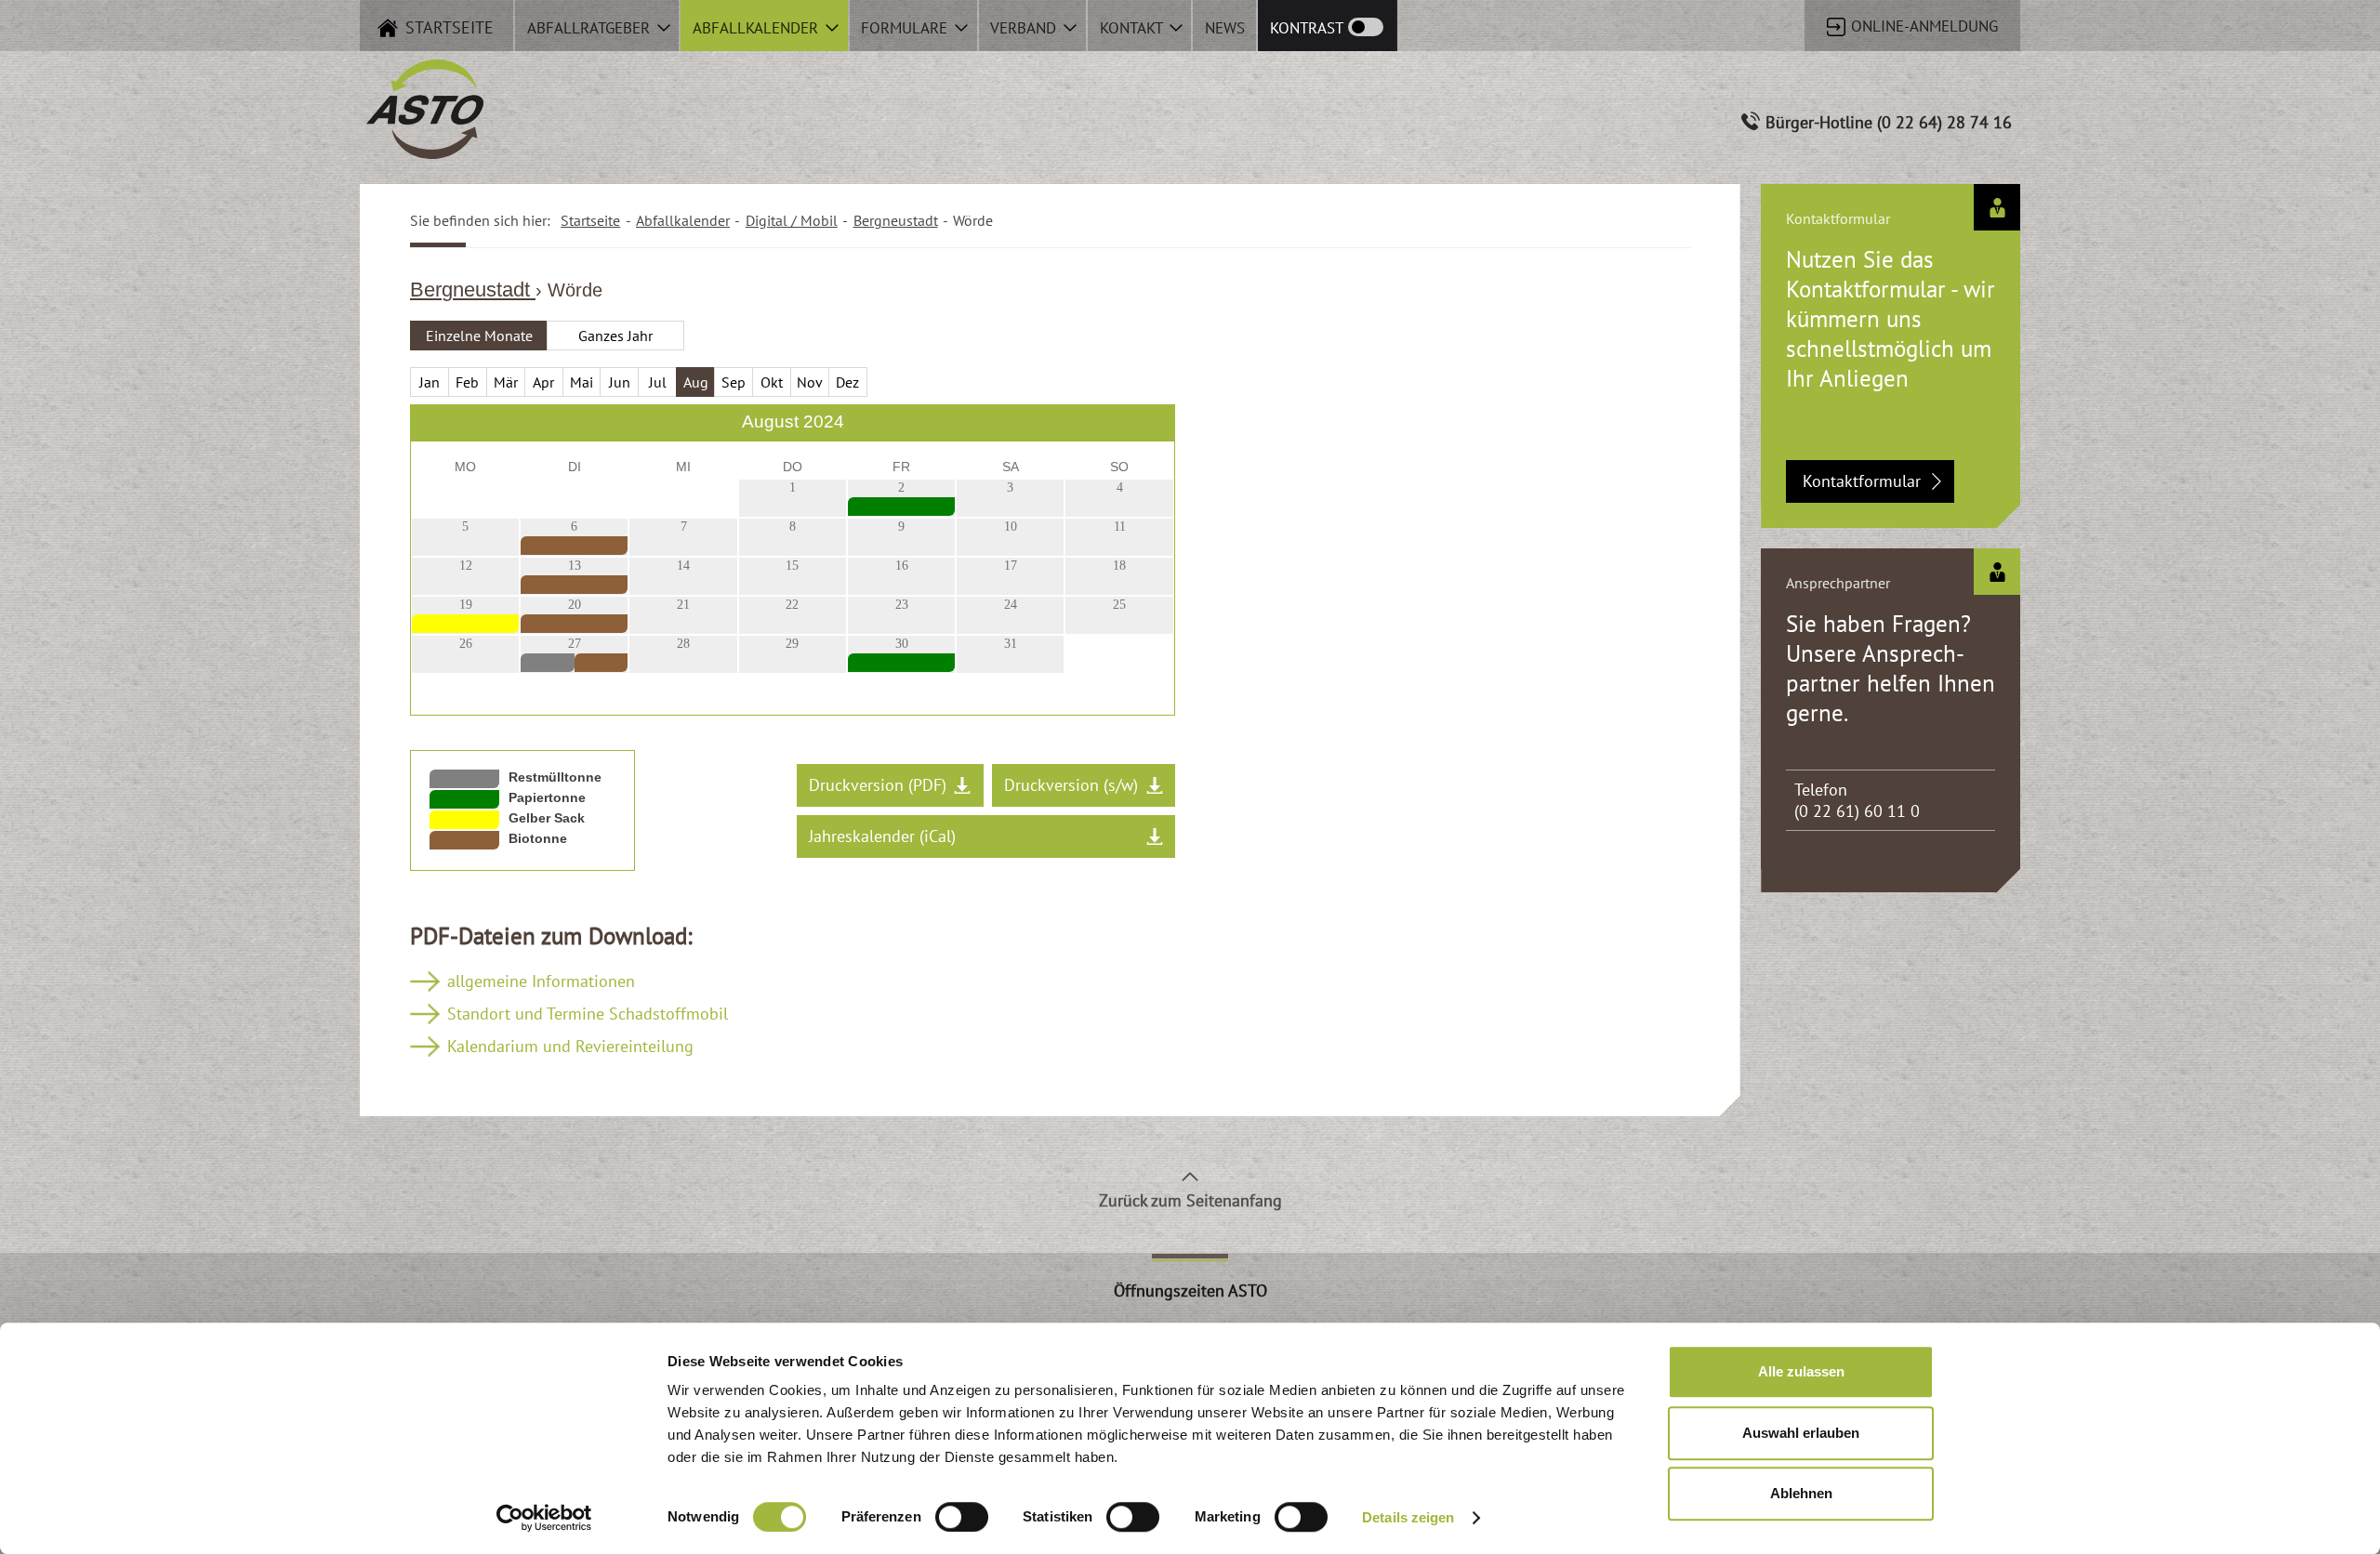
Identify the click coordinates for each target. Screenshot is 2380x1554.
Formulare (906, 28)
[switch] (962, 1517)
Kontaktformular (1862, 481)
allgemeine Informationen (541, 981)
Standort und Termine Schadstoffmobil (588, 1014)
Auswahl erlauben (1801, 1433)
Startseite (590, 220)
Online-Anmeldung (1922, 26)
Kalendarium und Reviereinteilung (570, 1046)
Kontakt (1133, 28)
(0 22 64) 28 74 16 (1944, 122)
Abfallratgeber (591, 28)
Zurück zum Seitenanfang (1190, 1200)
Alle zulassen (1801, 1371)
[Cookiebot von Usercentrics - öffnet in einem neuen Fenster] (544, 1518)
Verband (1025, 28)
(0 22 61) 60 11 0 (1857, 811)
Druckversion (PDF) (878, 785)
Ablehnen (1801, 1493)
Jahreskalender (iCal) (882, 836)
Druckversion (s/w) (1071, 785)
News (1225, 28)
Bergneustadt (473, 290)
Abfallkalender (758, 28)
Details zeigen (1408, 1517)
